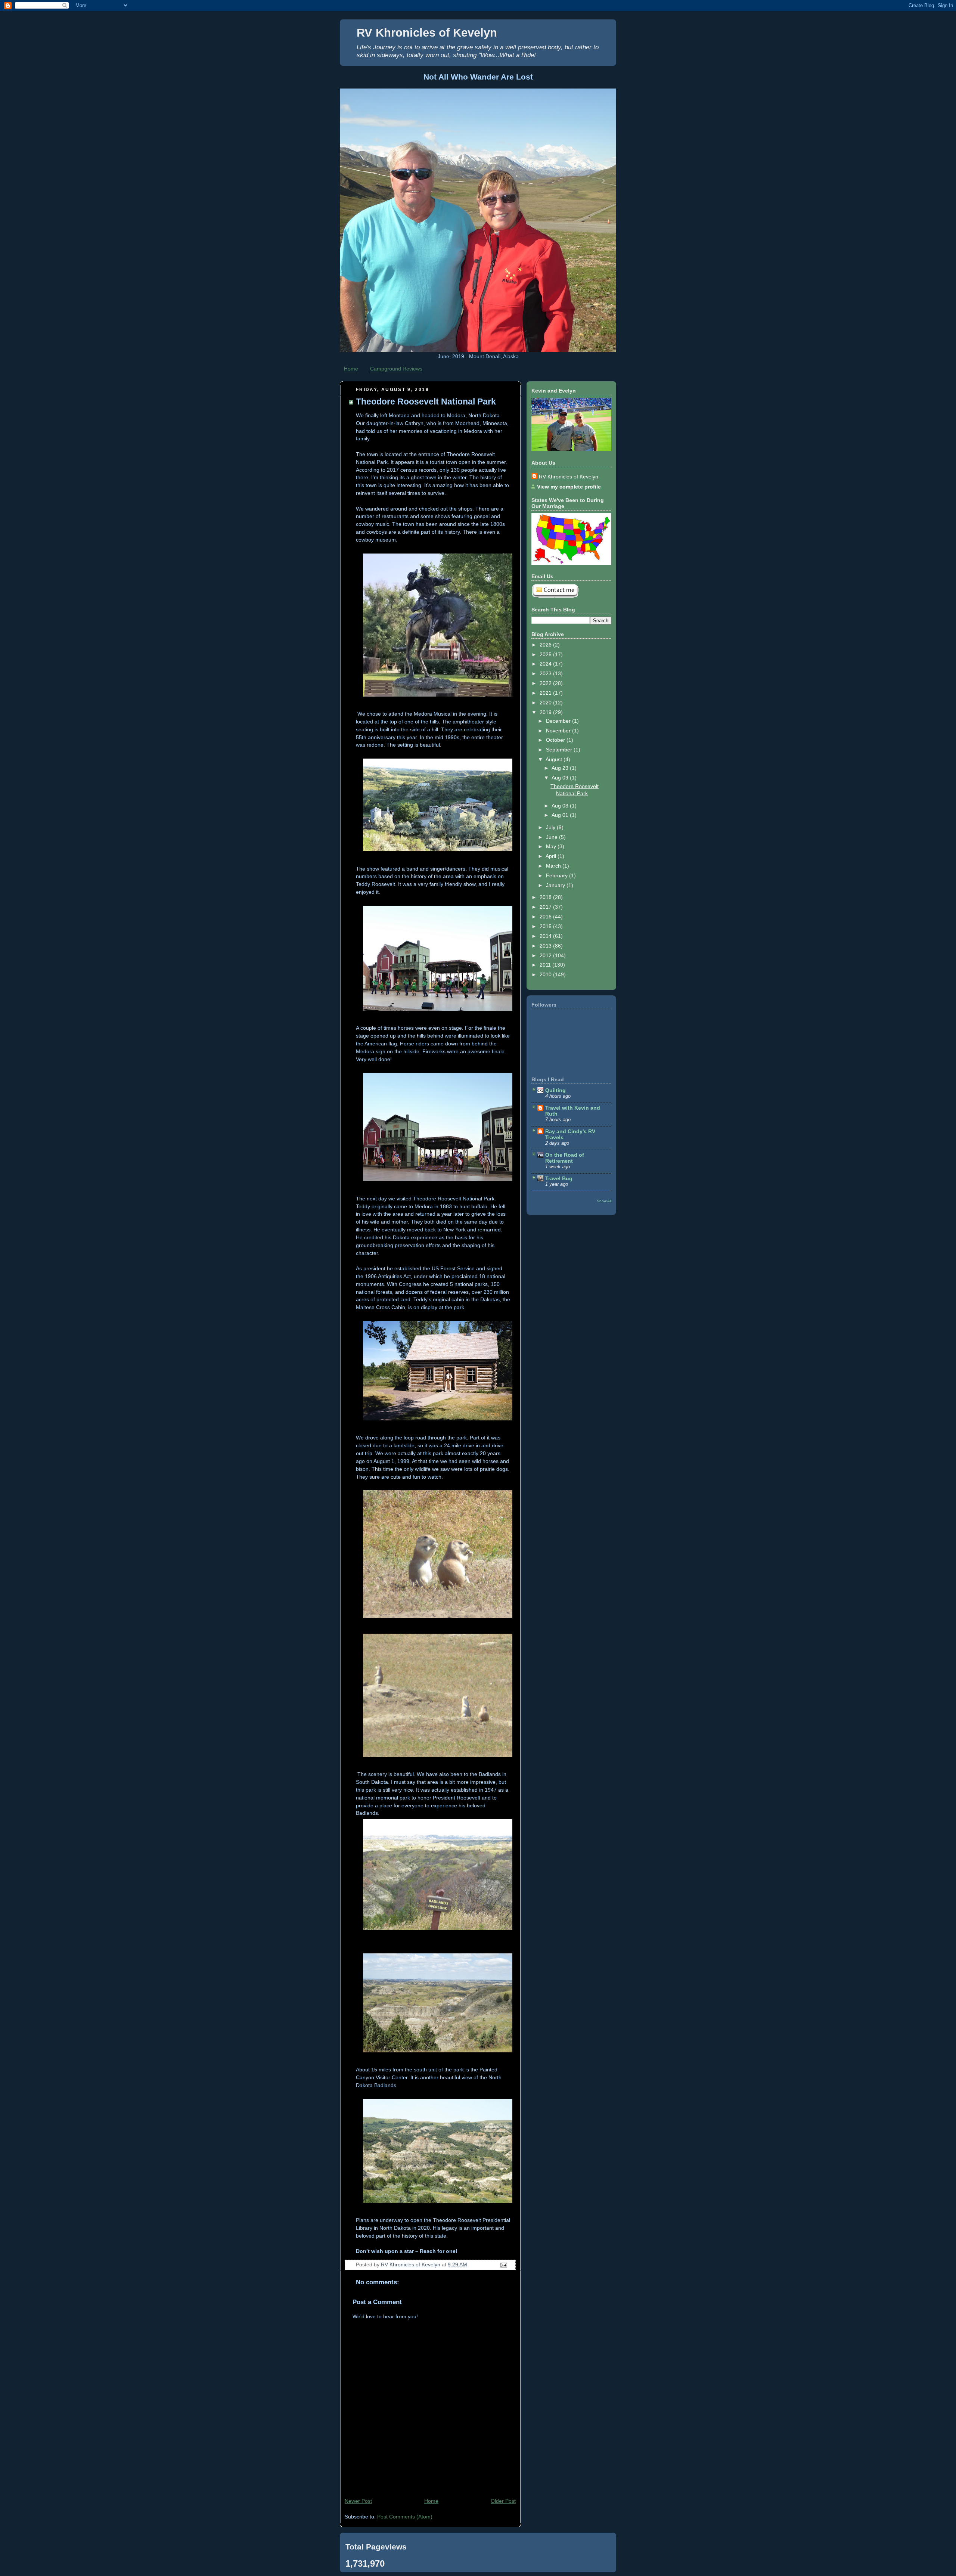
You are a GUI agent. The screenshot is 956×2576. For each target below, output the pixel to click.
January (556, 885)
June (553, 837)
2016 (546, 917)
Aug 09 (561, 778)
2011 (546, 965)
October (556, 740)
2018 (546, 897)
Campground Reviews (396, 369)
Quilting (555, 1090)
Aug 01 (561, 815)
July (551, 827)
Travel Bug (559, 1178)
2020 (546, 703)
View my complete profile (569, 487)
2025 (546, 654)
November (559, 731)
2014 (546, 936)
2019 (546, 712)
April (552, 856)
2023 (546, 673)
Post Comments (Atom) (405, 2517)
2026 (546, 645)
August (555, 759)
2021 (546, 693)
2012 (546, 955)
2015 (546, 926)
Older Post (503, 2501)
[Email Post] (503, 2265)
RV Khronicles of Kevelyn (427, 33)
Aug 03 (561, 806)
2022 (546, 683)
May (552, 846)
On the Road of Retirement (565, 1158)
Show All (604, 1201)
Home (351, 369)
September (560, 750)
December (559, 721)
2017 (546, 907)
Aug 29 (561, 768)
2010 (546, 974)
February (558, 875)
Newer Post (358, 2501)
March (554, 866)
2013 (546, 946)
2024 (546, 664)
